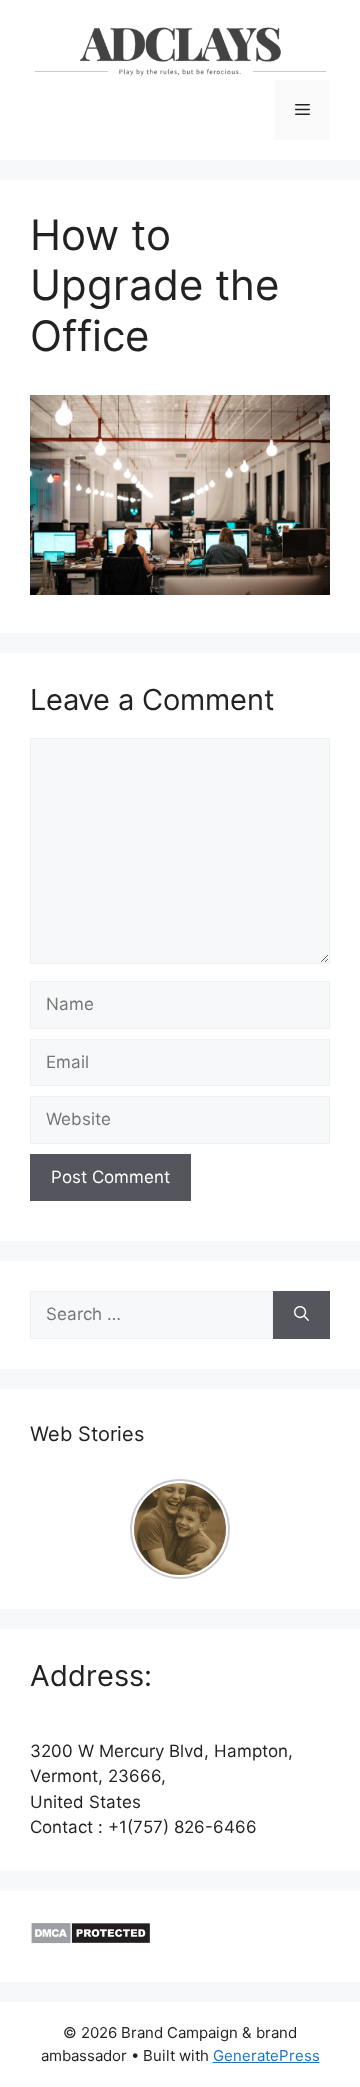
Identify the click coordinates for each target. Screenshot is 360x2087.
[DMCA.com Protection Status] (90, 1939)
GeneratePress (266, 2055)
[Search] (301, 1315)
